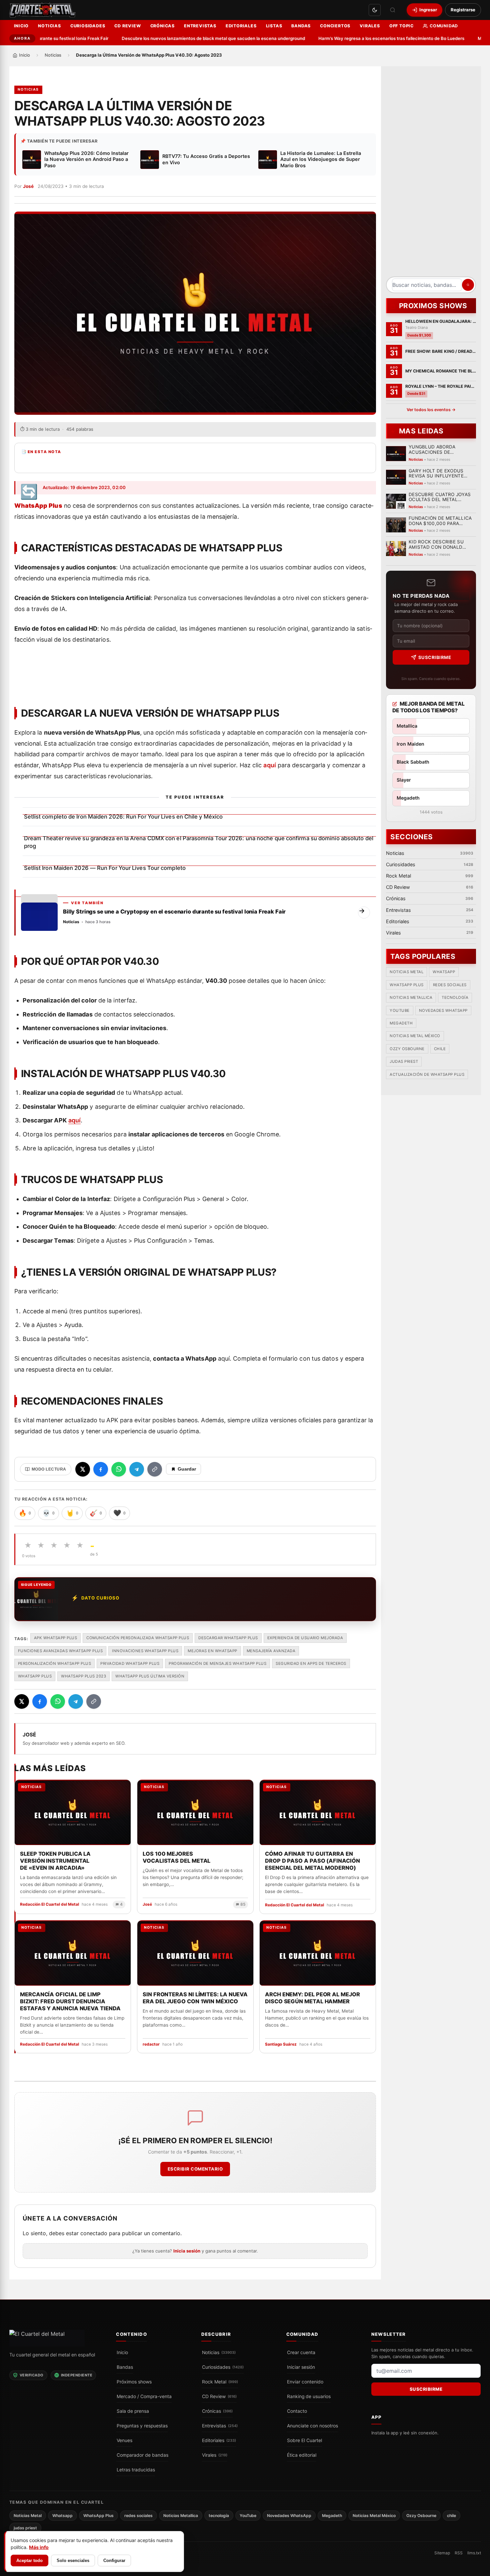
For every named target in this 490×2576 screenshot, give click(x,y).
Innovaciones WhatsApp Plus (145, 1651)
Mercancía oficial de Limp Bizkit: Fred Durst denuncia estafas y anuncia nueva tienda (70, 2001)
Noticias (49, 26)
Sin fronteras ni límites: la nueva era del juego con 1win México (195, 1997)
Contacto (297, 2411)
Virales (370, 26)
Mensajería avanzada (271, 1651)
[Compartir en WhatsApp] (119, 1469)
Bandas (301, 26)
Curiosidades (88, 26)
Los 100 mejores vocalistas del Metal (176, 1857)
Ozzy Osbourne (407, 1049)
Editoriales (241, 26)
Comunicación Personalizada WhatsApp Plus (138, 1638)
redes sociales (449, 984)
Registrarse (463, 10)
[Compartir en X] (83, 1469)
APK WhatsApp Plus (56, 1638)
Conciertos (335, 26)
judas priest (404, 1061)
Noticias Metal (406, 972)
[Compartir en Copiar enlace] (155, 1469)
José (28, 186)
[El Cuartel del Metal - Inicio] (42, 10)
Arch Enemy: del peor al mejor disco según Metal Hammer (312, 1997)
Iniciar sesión (301, 2367)
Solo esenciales (73, 2561)
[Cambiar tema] (375, 10)
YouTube (400, 1010)
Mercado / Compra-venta (144, 2396)
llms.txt (474, 2553)
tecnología (455, 997)
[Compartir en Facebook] (101, 1469)
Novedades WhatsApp (443, 1010)
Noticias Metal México (415, 1036)
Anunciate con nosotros (312, 2426)
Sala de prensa (133, 2411)
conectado (94, 2234)
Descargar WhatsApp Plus (228, 1638)
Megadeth (401, 1023)
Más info (39, 2547)
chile (440, 1049)
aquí (269, 765)
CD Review (127, 26)
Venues (124, 2440)
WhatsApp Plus (35, 1676)
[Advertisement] (431, 174)
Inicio (21, 26)
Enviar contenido (305, 2382)
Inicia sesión (187, 2251)
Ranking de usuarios (309, 2396)
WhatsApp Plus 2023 (83, 1676)
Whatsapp (444, 972)
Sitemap (442, 2553)
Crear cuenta (301, 2352)
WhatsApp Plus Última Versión (150, 1676)
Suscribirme (434, 657)
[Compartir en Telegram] (137, 1469)
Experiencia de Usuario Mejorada (305, 1638)
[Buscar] (393, 10)
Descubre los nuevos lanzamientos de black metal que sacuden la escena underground (185, 38)
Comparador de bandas (142, 2455)
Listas (274, 26)
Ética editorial (302, 2455)
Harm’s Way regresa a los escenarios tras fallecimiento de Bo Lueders (363, 38)
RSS (459, 2553)
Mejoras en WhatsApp (212, 1651)
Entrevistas (200, 26)
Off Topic (401, 26)
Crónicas (162, 26)
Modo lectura (49, 1469)
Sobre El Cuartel (304, 2440)
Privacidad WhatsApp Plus (130, 1663)
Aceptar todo (29, 2561)
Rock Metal (220, 2382)
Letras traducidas (136, 2470)
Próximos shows (134, 2382)
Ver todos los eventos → (431, 410)
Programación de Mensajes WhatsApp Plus (217, 1663)
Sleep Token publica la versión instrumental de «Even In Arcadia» (55, 1860)
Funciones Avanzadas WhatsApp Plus (60, 1651)
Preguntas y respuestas (142, 2426)
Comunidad (444, 26)
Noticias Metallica (411, 997)
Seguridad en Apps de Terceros (311, 1663)
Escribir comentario (195, 2169)
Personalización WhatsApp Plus (55, 1663)
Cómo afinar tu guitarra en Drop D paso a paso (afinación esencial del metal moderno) (312, 1860)
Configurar (114, 2561)
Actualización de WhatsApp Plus (427, 1074)
